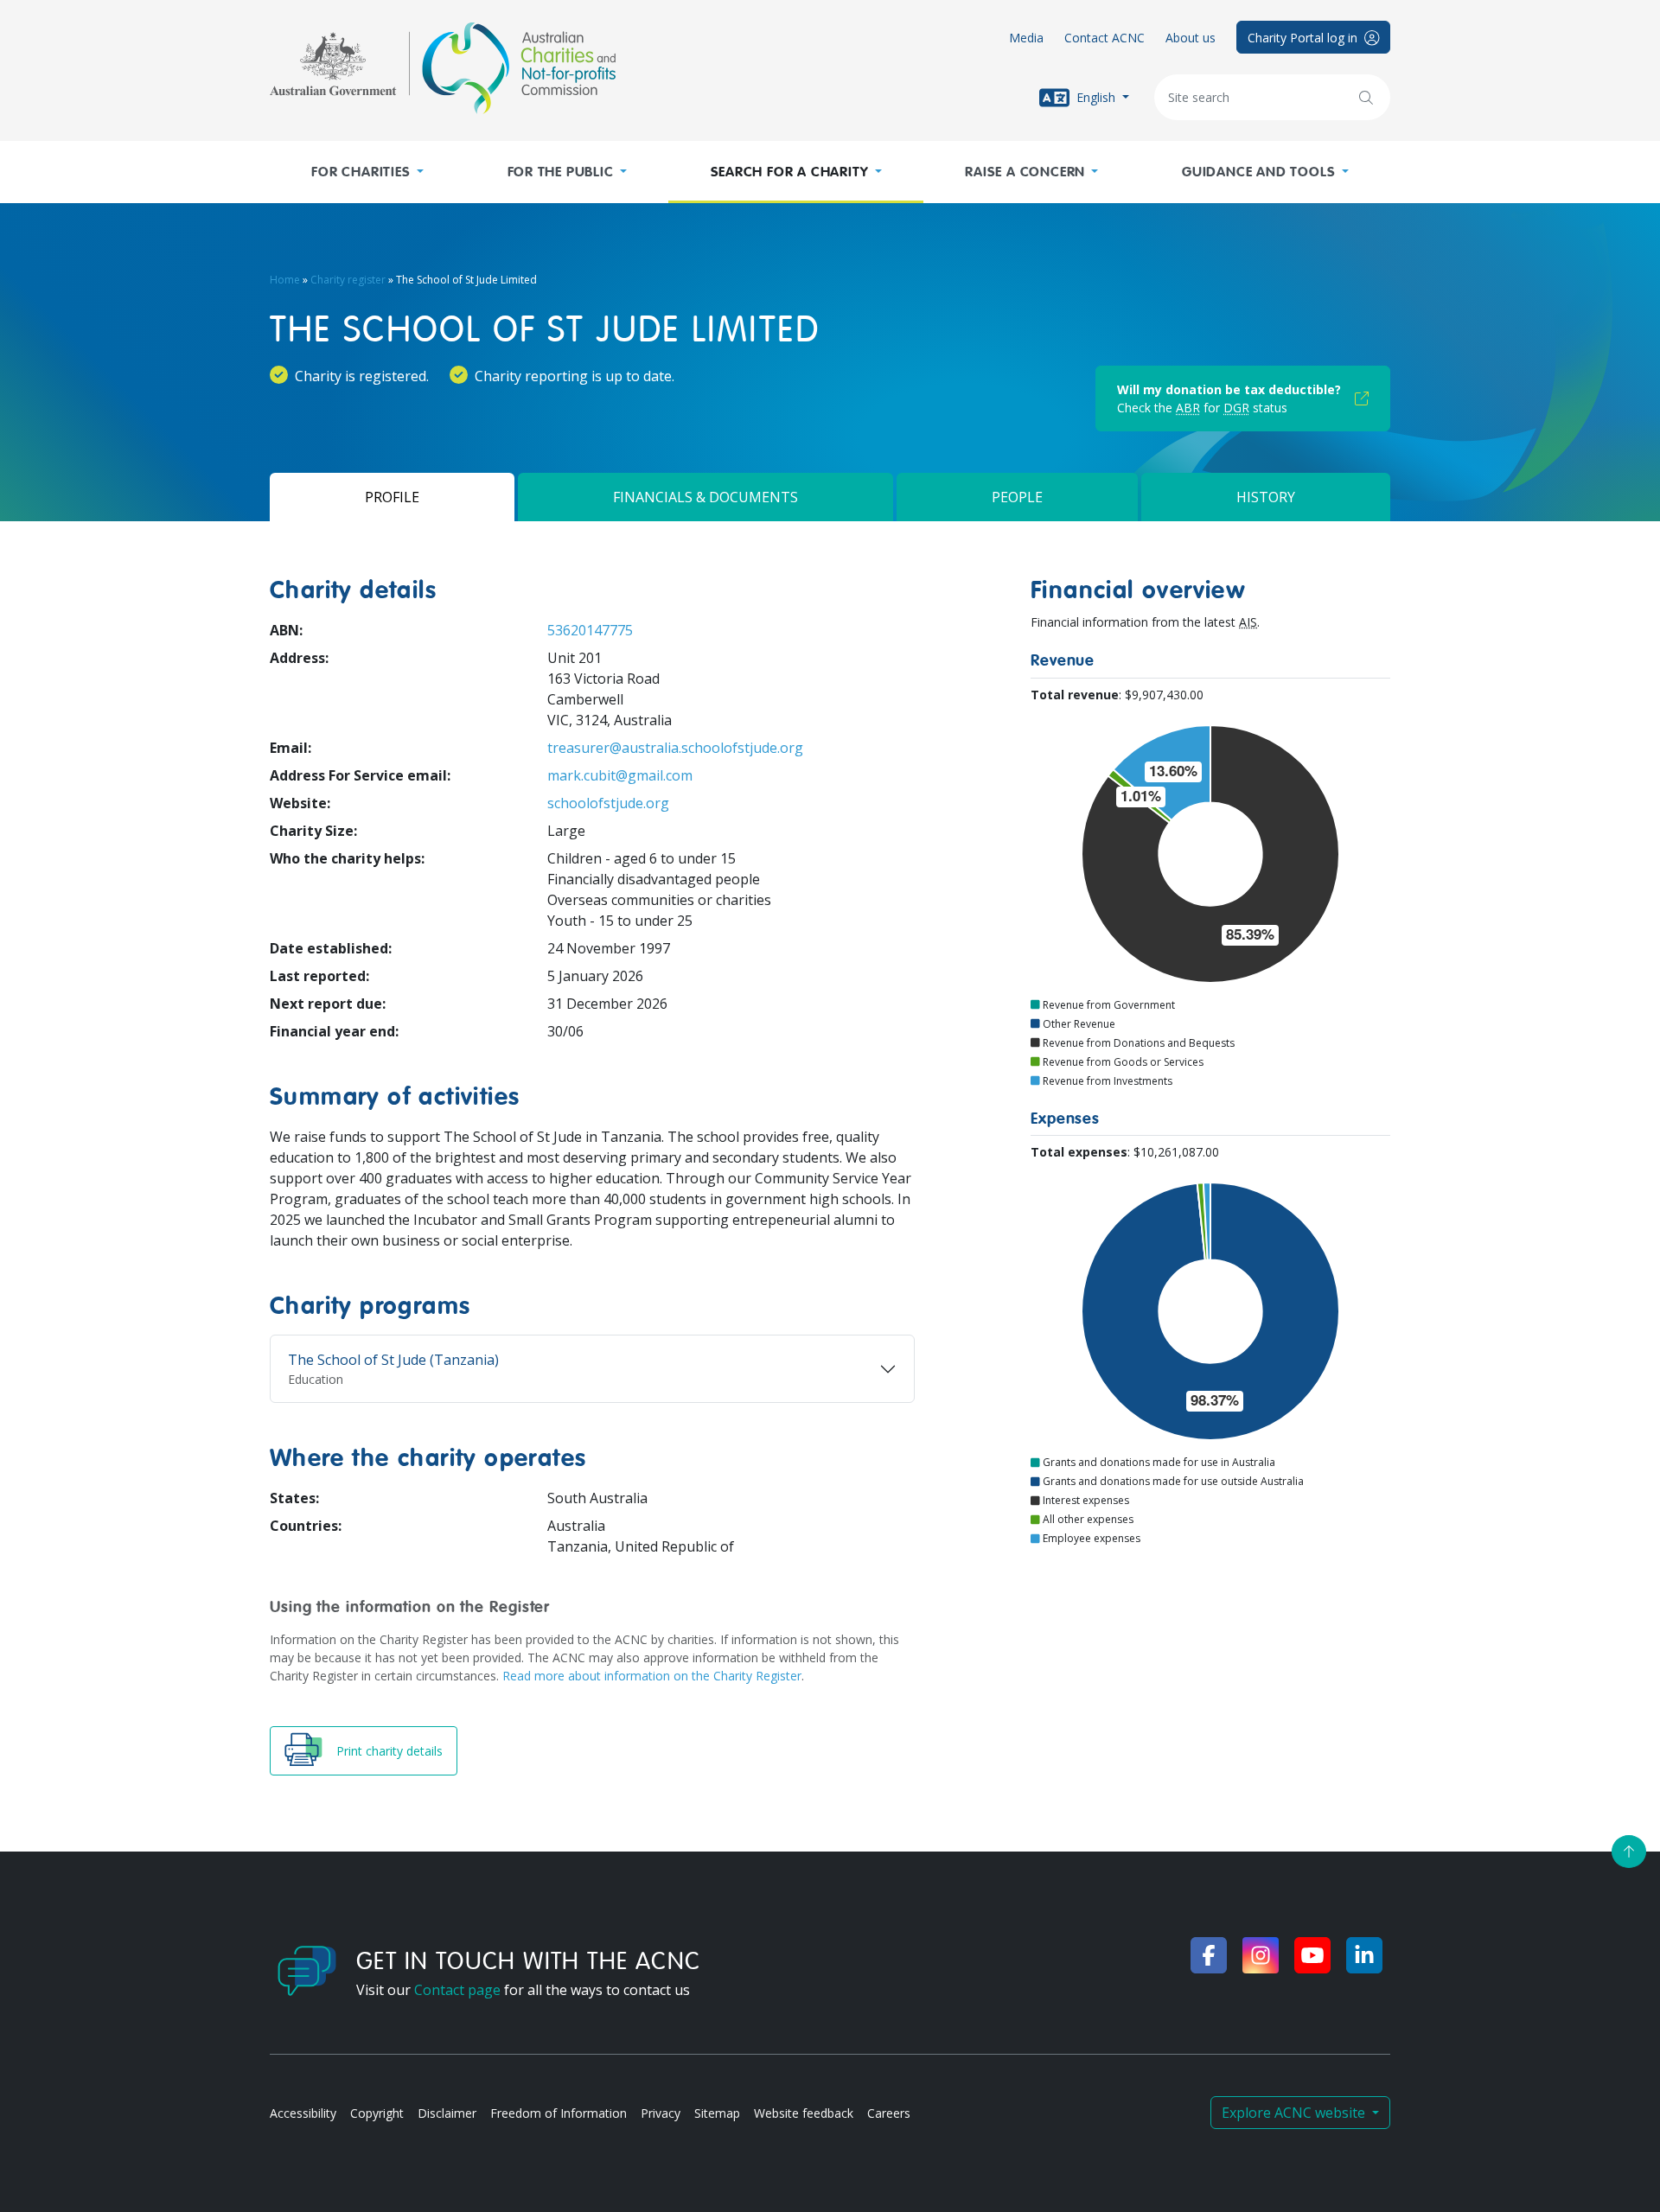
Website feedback (804, 2113)
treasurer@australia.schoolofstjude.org (675, 748)
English (1096, 96)
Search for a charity (790, 172)
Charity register (348, 280)
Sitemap (717, 2113)
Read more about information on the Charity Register (652, 1676)
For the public (561, 172)
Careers (889, 2113)
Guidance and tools (1258, 172)
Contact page (457, 1990)
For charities (361, 172)
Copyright (377, 2113)
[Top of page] (1629, 1852)
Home (285, 280)
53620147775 (590, 630)
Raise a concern (1025, 172)
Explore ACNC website (1295, 2113)
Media (1026, 38)
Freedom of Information (559, 2113)
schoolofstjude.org (608, 803)
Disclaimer (447, 2113)
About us (1191, 38)
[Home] (443, 68)
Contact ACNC (1105, 38)
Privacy (661, 2113)
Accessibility (303, 2113)
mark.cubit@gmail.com (620, 775)
